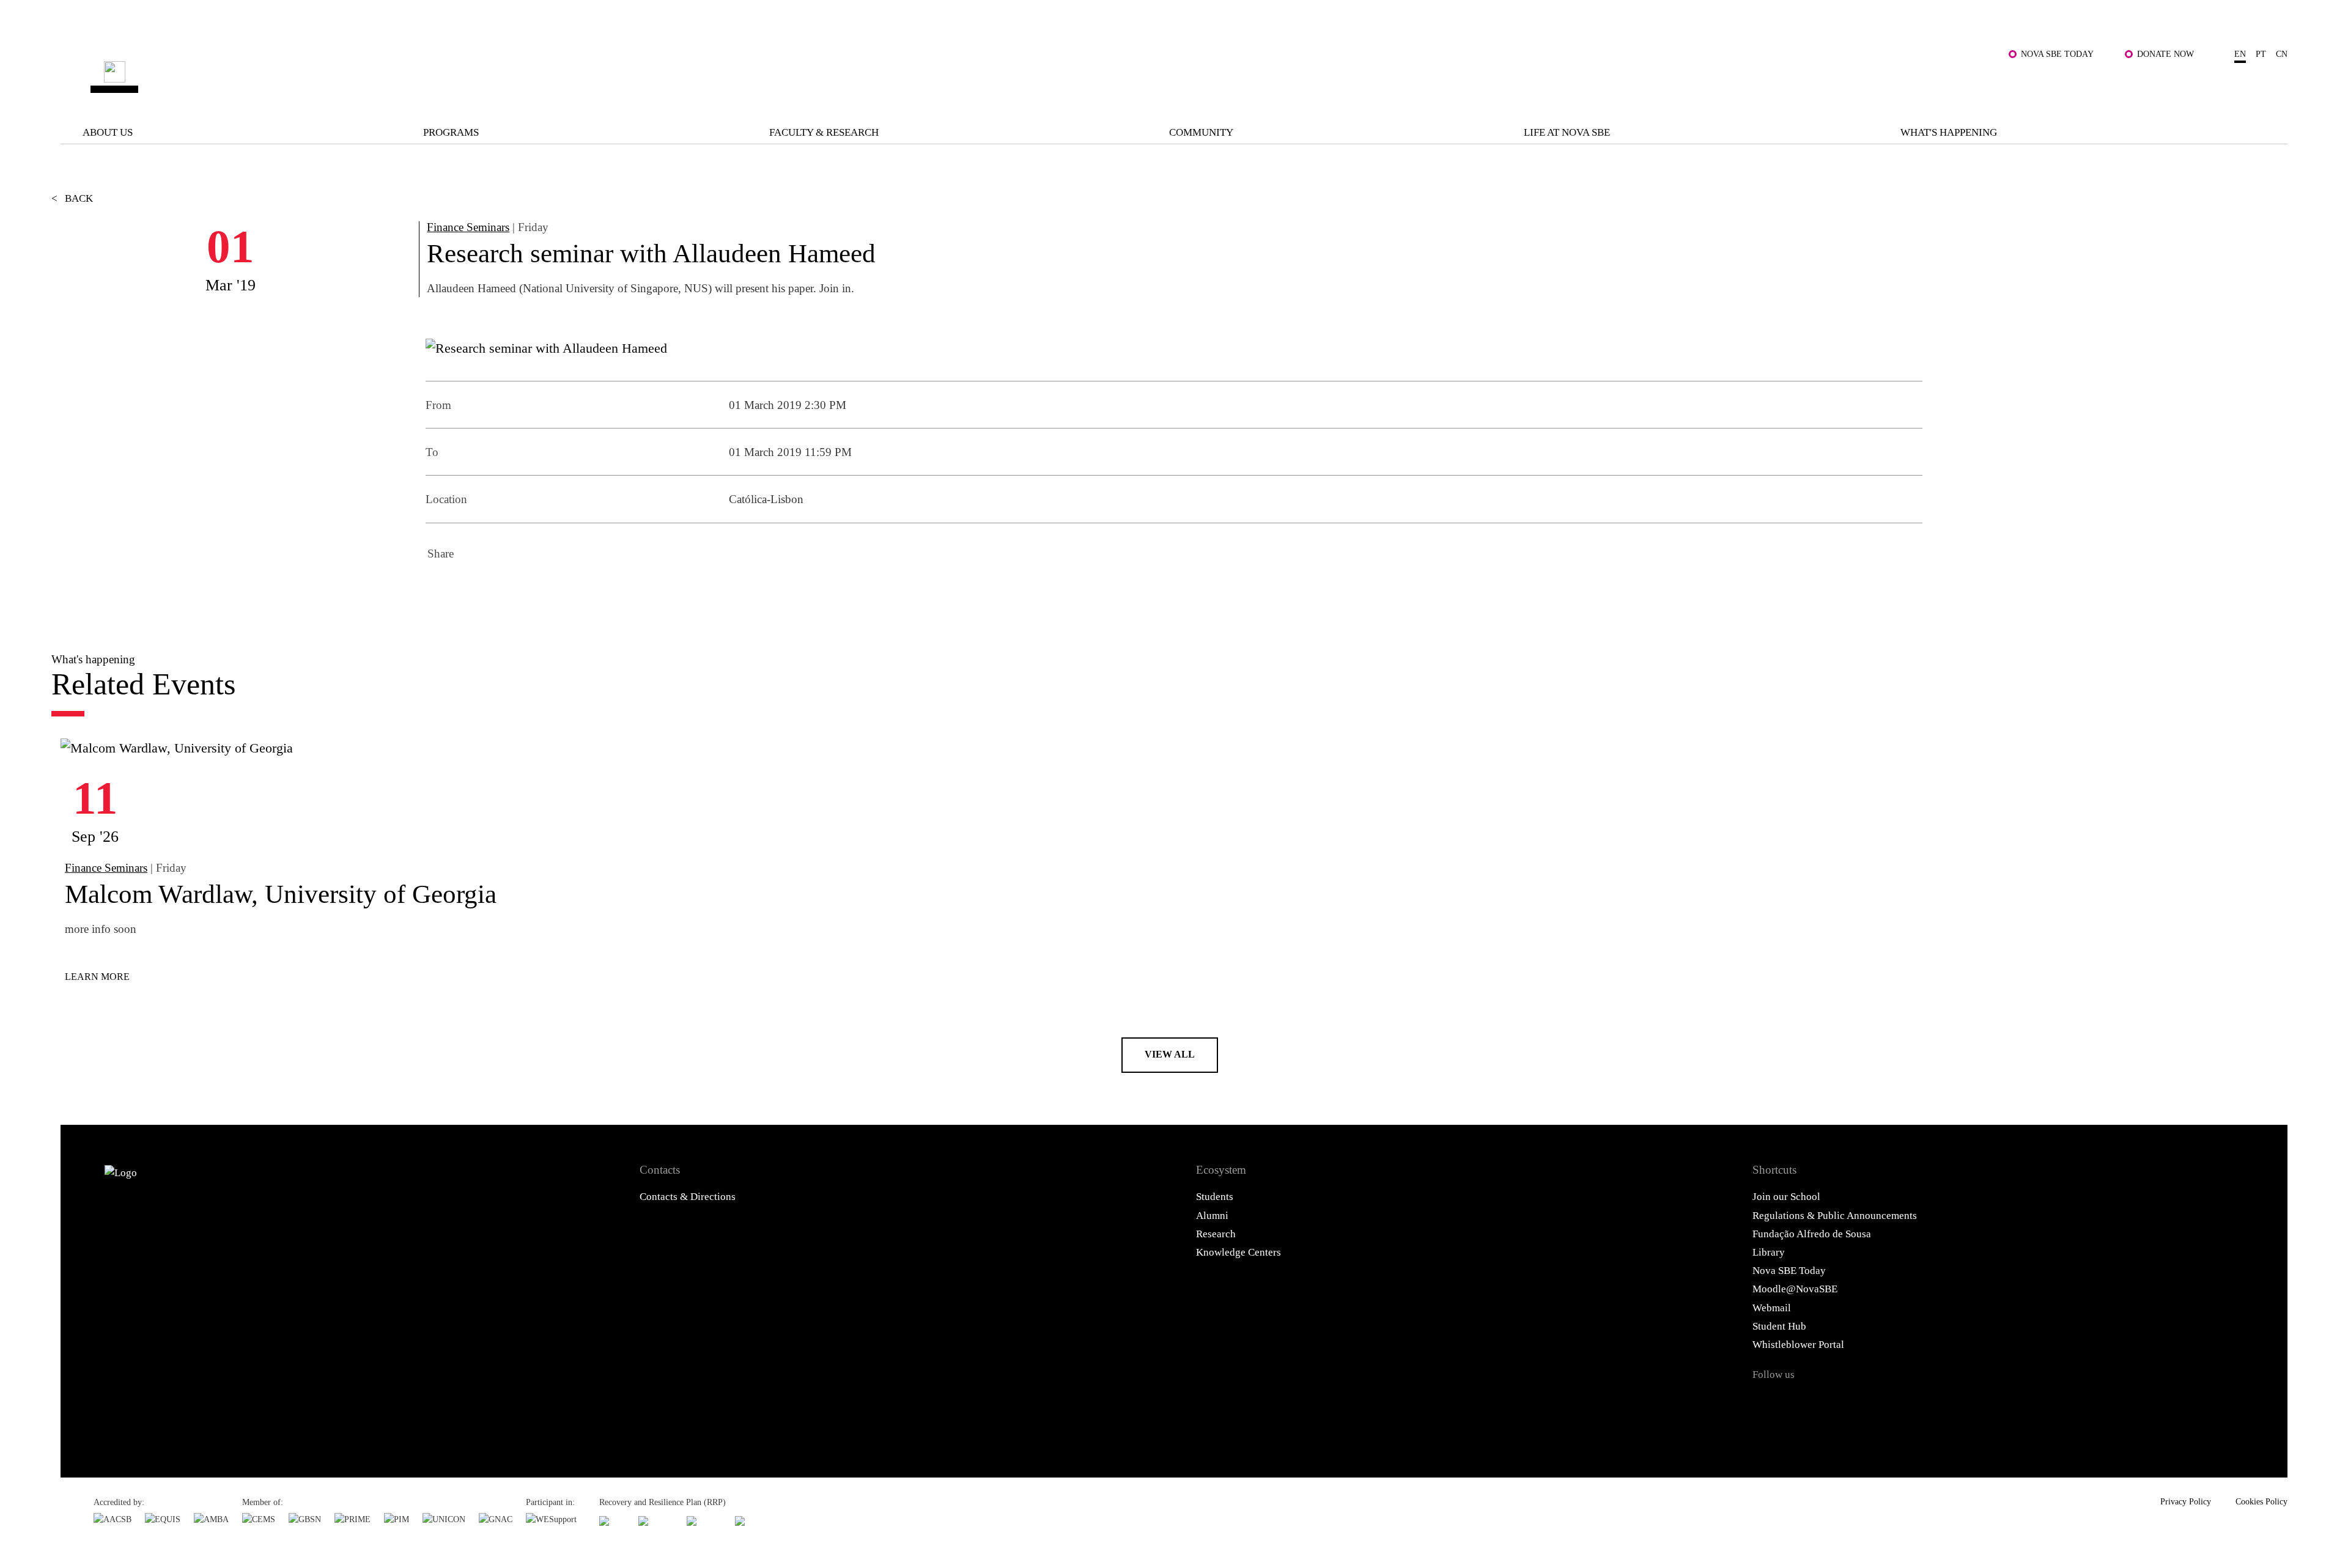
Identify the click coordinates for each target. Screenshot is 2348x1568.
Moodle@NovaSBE (1795, 1289)
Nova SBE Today (2057, 54)
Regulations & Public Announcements (1835, 1216)
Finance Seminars (468, 227)
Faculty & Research (824, 132)
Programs (451, 132)
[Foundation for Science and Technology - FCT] (612, 1521)
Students (1215, 1197)
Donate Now (2165, 54)
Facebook (440, 590)
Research (1216, 1234)
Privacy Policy (2186, 1501)
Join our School (1786, 1197)
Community (1201, 132)
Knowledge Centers (1239, 1252)
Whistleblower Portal (1798, 1345)
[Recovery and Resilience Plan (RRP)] (656, 1521)
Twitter (473, 590)
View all (1170, 1054)
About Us (108, 132)
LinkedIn (506, 590)
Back (72, 198)
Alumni (1212, 1216)
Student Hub (1779, 1326)
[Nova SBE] (964, 77)
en (2240, 54)
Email (539, 590)
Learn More (97, 977)
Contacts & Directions (688, 1197)
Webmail (1772, 1308)
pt (2261, 54)
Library (1769, 1252)
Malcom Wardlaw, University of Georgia (281, 894)
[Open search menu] (2273, 86)
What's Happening (1949, 132)
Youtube (1911, 1402)
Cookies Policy (2261, 1501)
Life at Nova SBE (1567, 132)
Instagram (1838, 1402)
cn (2282, 54)
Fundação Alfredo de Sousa (1812, 1234)
